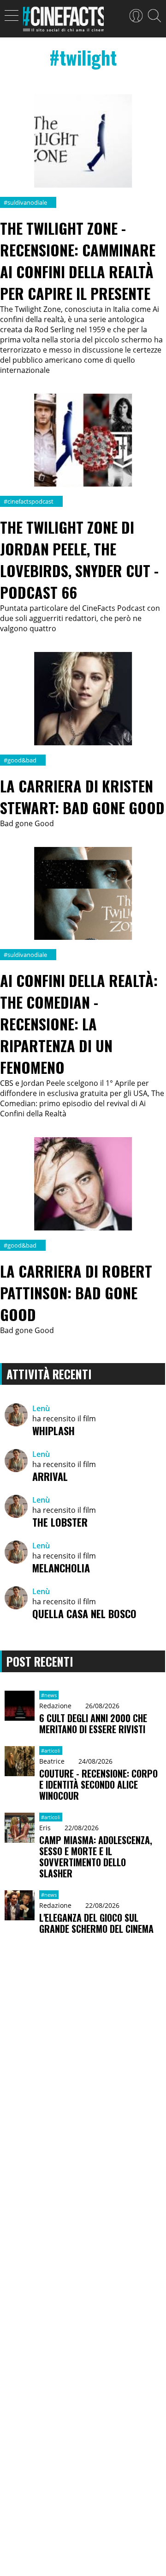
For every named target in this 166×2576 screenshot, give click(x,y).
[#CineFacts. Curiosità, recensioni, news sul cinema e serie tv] (63, 22)
